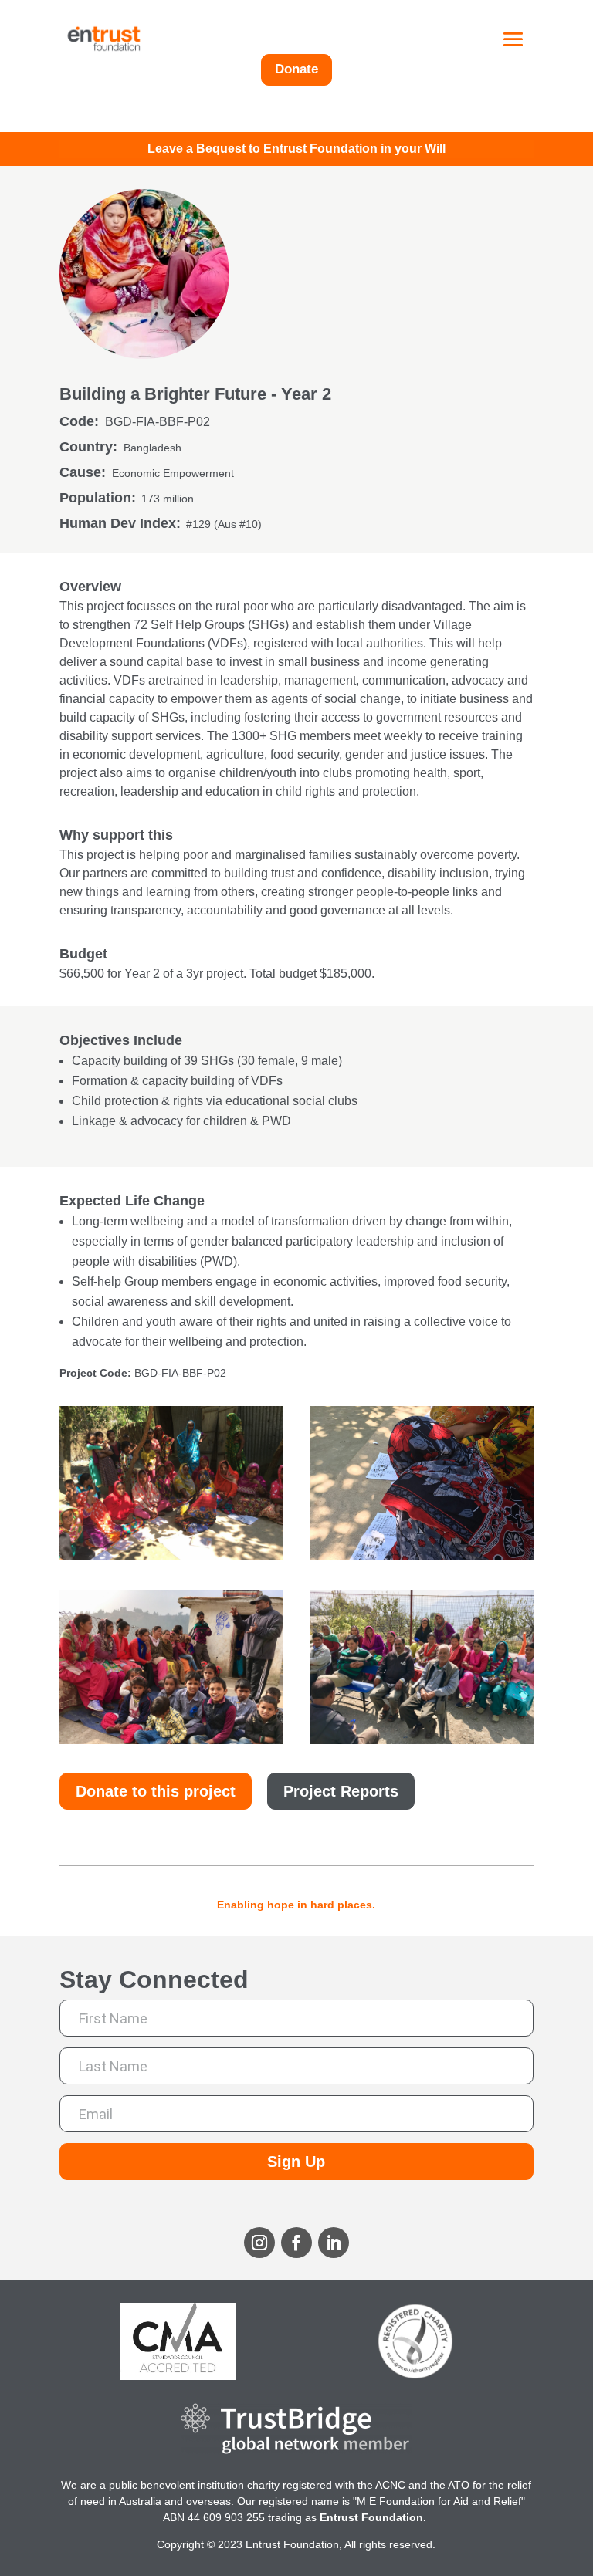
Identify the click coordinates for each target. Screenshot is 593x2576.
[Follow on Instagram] (259, 2243)
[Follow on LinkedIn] (334, 2243)
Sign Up (296, 2162)
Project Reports (341, 1791)
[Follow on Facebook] (296, 2243)
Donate (296, 69)
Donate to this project (156, 1791)
